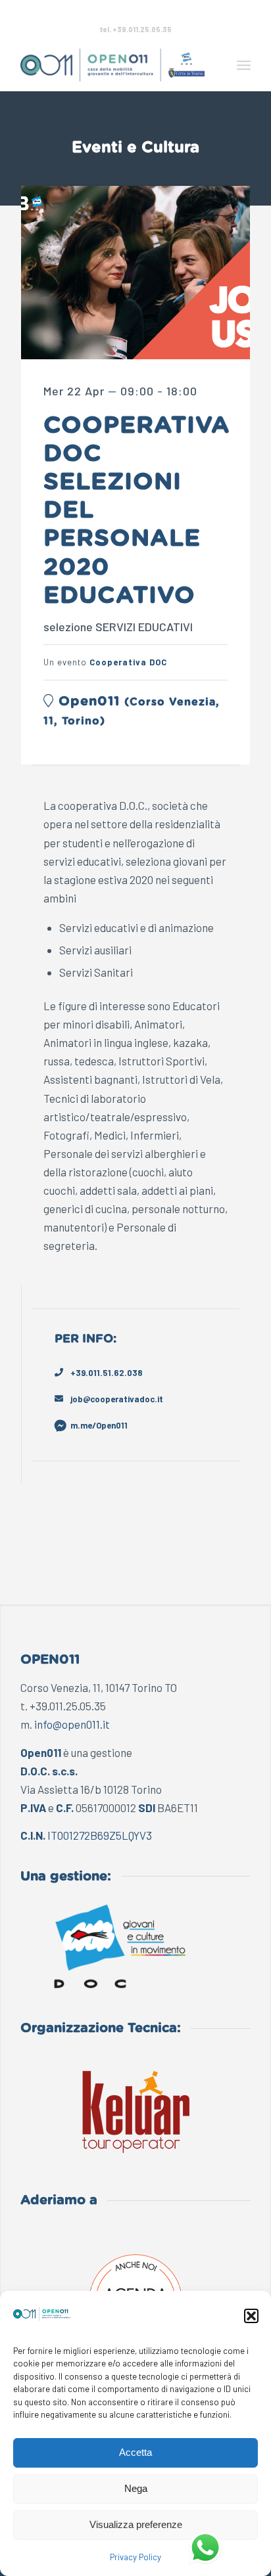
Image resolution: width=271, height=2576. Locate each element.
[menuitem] (244, 65)
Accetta (135, 2452)
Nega (136, 2488)
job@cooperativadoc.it (117, 1399)
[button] (251, 2316)
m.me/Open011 (99, 1425)
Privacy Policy (135, 2557)
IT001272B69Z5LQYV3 (100, 1835)
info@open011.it (72, 1724)
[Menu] (244, 65)
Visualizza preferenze (136, 2524)
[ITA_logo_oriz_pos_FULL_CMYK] (112, 65)
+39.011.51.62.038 (107, 1373)
